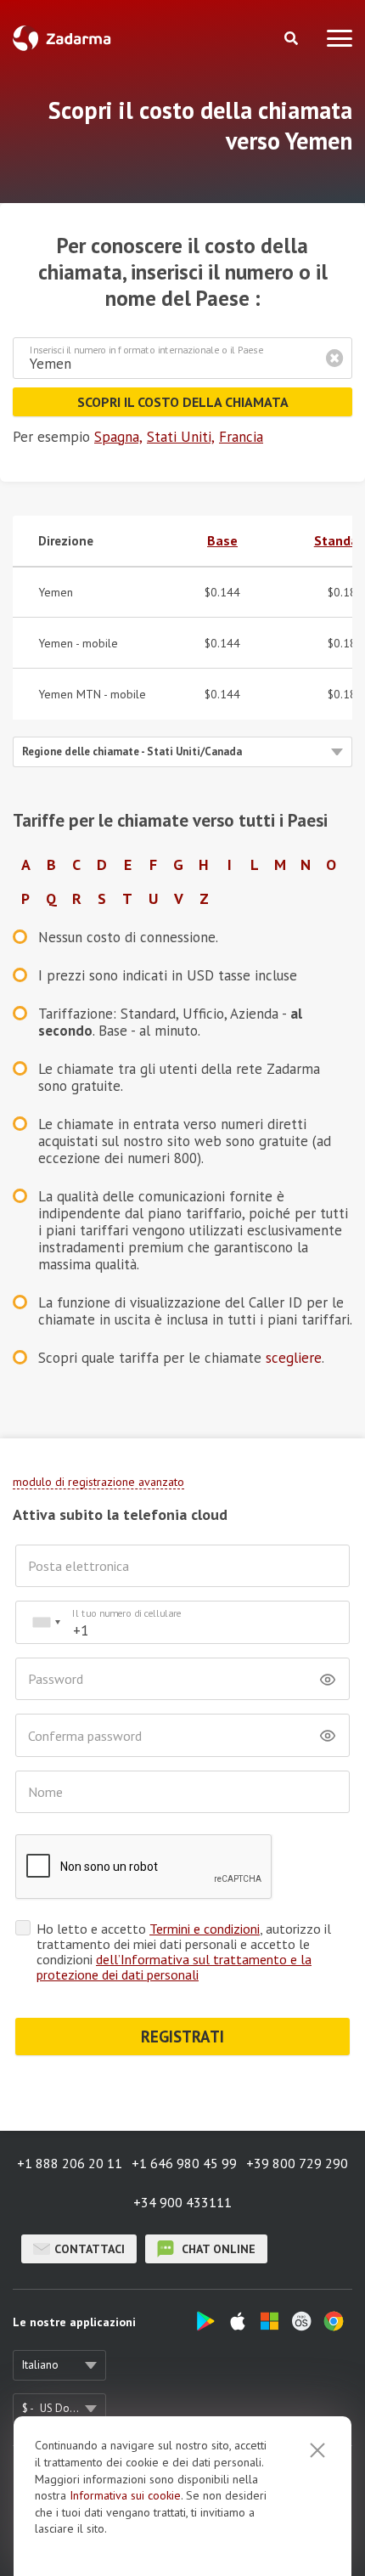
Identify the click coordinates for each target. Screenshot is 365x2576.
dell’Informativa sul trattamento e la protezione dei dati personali (174, 1967)
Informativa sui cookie (125, 2495)
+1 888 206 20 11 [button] (70, 2163)
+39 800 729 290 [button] (297, 2163)
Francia (241, 437)
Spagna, (118, 437)
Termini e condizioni (205, 1929)
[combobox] (46, 1622)
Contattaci (90, 2249)
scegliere (294, 1358)
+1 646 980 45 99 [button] (184, 2163)
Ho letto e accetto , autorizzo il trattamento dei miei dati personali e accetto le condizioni (184, 1952)
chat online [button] (217, 2249)
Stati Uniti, (181, 437)
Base (222, 540)
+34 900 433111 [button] (182, 2202)
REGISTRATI (182, 2037)
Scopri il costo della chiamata (183, 402)
